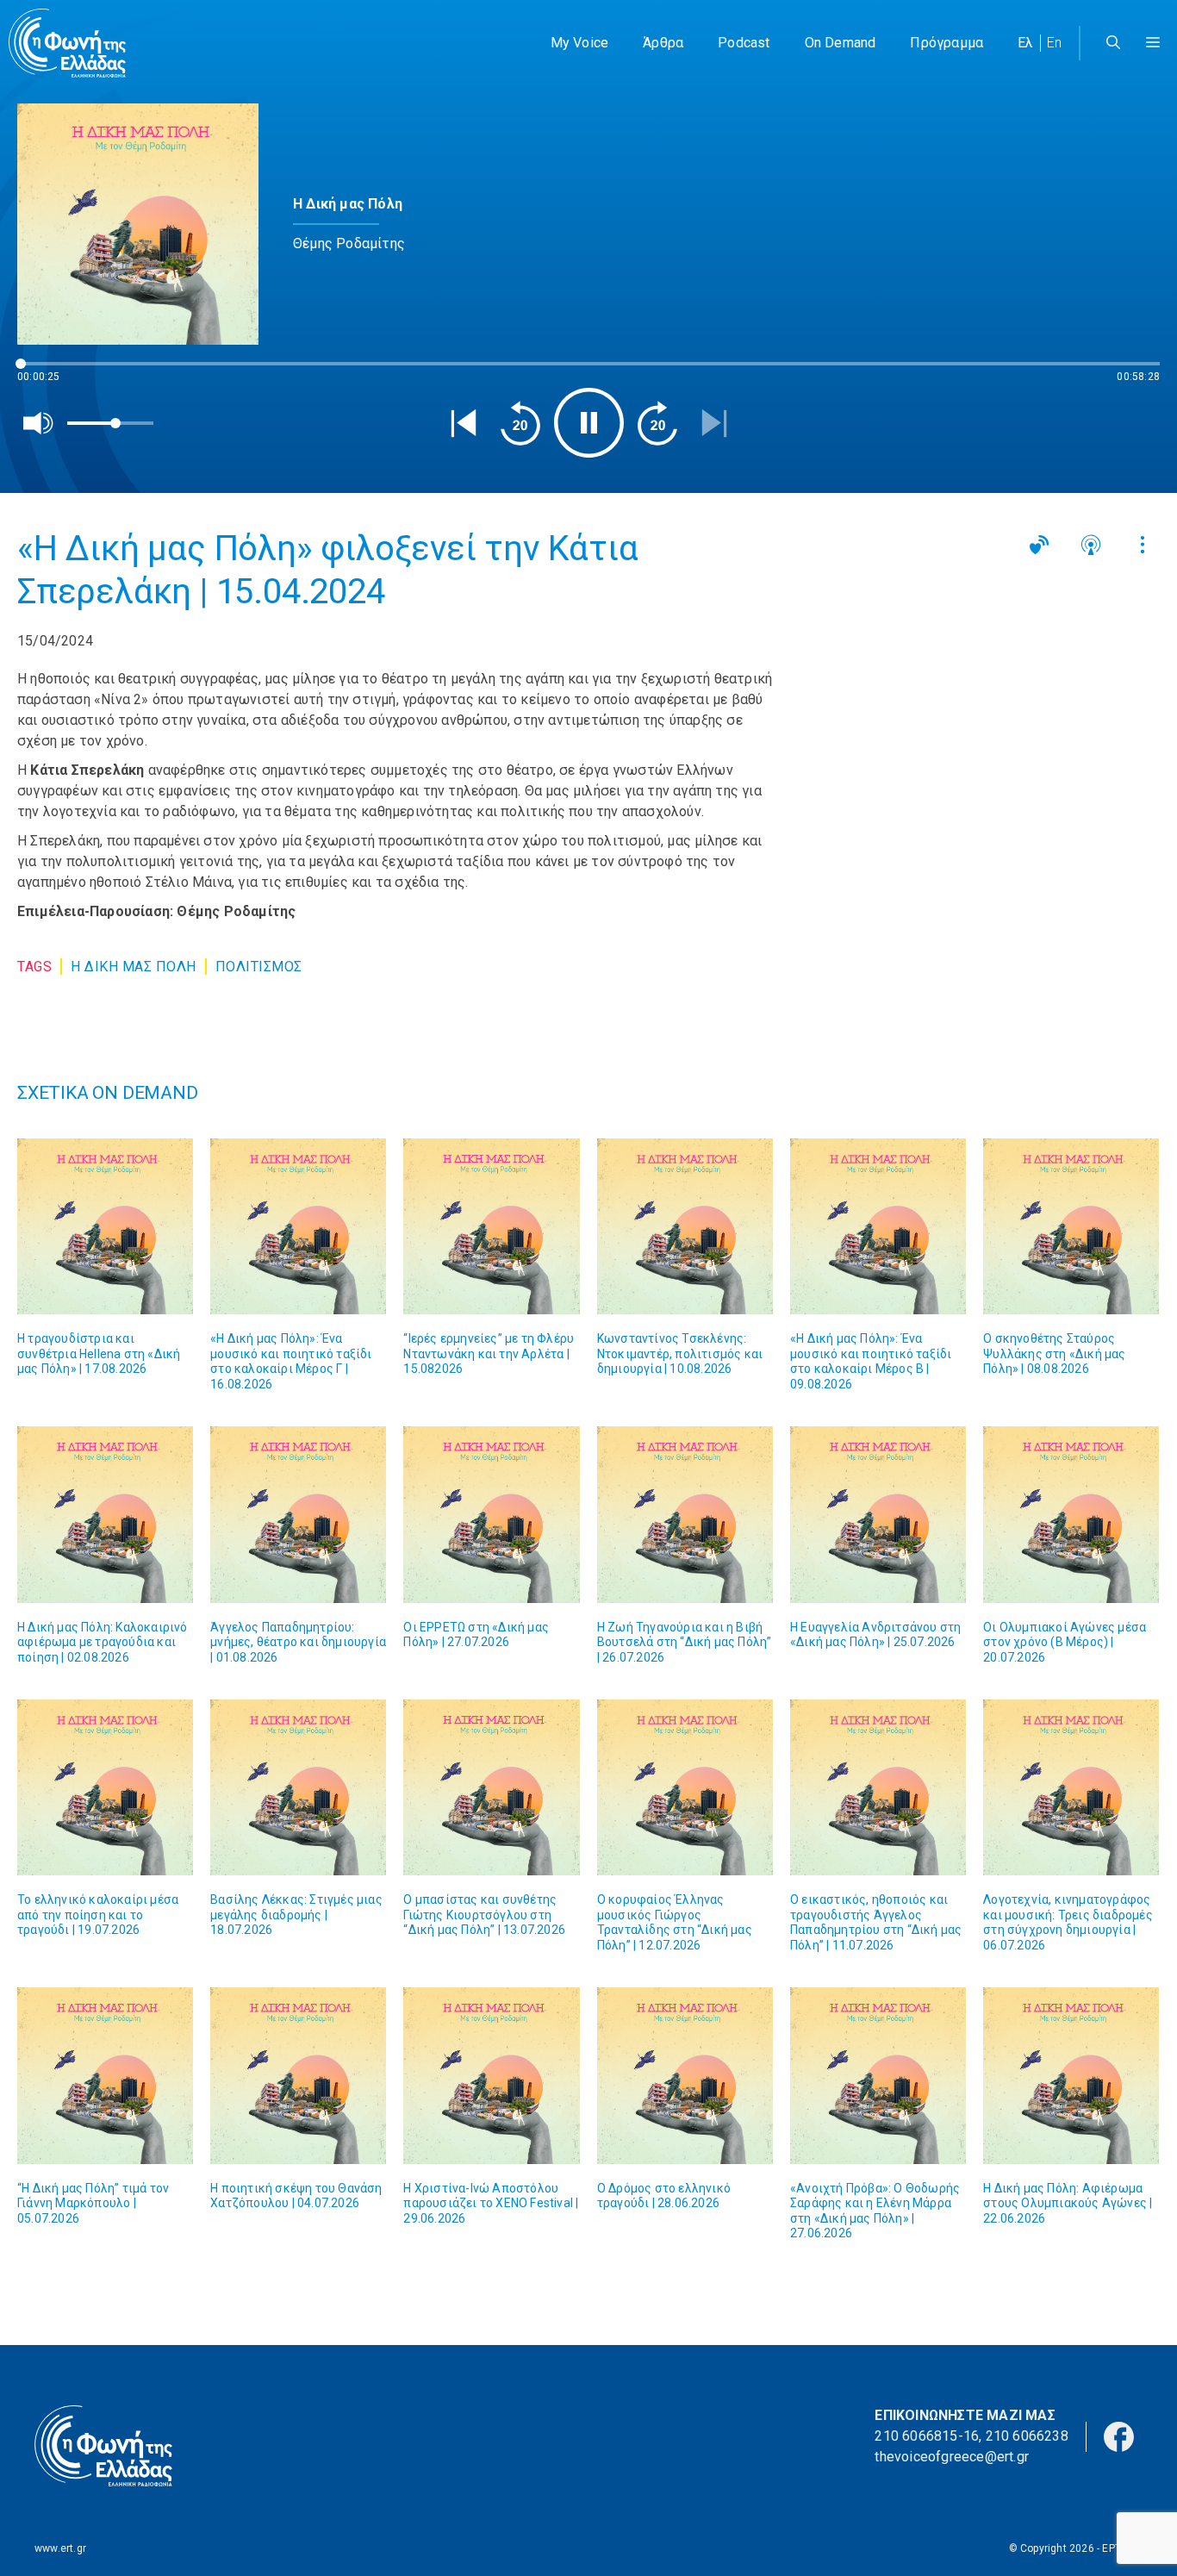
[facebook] (1119, 2435)
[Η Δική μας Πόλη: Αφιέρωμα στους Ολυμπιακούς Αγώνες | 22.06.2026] (1071, 2075)
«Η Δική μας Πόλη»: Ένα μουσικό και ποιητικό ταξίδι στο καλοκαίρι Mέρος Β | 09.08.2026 (871, 1361)
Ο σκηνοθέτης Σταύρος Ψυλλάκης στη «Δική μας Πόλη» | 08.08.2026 (1054, 1353)
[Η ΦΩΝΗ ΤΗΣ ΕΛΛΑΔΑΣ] (67, 43)
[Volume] (39, 423)
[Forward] (657, 423)
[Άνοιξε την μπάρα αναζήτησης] (1113, 43)
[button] (1153, 43)
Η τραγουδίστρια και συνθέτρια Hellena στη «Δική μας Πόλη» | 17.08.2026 (99, 1353)
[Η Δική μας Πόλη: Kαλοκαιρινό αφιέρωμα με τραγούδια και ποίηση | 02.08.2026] (105, 1514)
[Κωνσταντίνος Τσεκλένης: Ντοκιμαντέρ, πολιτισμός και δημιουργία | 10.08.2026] (685, 1226)
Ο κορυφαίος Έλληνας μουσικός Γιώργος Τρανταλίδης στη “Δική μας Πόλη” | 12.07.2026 (675, 1922)
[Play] (589, 423)
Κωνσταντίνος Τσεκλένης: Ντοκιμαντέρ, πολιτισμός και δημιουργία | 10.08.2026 (680, 1353)
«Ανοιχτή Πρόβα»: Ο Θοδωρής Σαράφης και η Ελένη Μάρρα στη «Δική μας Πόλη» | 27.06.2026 (875, 2211)
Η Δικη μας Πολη (134, 967)
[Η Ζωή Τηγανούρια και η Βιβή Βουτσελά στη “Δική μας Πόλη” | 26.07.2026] (685, 1514)
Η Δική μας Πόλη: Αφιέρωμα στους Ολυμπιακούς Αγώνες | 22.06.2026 (1068, 2203)
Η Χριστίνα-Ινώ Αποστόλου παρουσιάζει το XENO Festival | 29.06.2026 (491, 2203)
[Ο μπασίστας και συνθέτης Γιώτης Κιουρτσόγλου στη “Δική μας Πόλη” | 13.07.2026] (491, 1787)
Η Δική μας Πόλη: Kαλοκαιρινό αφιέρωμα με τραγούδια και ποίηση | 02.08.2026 (103, 1642)
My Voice (580, 43)
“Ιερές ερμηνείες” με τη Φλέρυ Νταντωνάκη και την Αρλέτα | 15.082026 (489, 1353)
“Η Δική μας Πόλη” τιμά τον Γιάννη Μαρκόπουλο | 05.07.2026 (93, 2203)
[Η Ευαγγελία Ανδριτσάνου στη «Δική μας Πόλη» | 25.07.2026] (878, 1514)
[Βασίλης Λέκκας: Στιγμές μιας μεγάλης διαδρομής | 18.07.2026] (298, 1787)
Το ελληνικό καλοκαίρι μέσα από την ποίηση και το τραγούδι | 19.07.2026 (98, 1915)
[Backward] (520, 423)
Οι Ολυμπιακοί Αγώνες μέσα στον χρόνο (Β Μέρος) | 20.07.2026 (1065, 1642)
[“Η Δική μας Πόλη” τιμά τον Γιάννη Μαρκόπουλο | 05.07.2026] (105, 2075)
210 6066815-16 (927, 2436)
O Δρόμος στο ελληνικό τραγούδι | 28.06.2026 (664, 2196)
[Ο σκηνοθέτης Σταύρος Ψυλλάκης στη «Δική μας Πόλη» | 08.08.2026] (1071, 1226)
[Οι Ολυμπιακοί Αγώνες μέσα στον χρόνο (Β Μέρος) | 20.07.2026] (1071, 1514)
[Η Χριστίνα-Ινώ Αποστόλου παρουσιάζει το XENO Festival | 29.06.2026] (491, 2075)
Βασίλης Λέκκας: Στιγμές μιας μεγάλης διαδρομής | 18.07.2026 (296, 1915)
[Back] (464, 423)
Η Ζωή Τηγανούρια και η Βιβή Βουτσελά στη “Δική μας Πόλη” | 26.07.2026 (685, 1642)
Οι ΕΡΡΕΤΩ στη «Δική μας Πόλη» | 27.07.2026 (476, 1635)
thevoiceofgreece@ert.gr (952, 2457)
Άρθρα (663, 43)
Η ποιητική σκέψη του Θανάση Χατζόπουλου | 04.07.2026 (296, 2196)
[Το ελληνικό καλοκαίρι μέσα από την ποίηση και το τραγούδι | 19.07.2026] (105, 1787)
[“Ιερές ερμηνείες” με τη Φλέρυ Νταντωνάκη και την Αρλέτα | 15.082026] (491, 1226)
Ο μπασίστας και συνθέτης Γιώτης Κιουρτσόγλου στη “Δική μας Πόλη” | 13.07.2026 (484, 1915)
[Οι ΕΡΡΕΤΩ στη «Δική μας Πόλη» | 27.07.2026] (491, 1514)
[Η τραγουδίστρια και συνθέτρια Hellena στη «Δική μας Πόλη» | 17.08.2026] (105, 1226)
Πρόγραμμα (947, 43)
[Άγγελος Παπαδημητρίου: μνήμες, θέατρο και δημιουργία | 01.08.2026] (298, 1514)
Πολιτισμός (259, 967)
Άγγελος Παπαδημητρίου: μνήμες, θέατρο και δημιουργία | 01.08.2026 (298, 1642)
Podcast (744, 43)
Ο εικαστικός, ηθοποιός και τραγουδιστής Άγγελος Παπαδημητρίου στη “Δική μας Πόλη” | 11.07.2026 (876, 1922)
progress (46, 372)
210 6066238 (1027, 2436)
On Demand (841, 43)
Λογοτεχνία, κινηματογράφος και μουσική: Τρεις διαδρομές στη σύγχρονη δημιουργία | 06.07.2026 (1068, 1922)
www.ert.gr (60, 2548)
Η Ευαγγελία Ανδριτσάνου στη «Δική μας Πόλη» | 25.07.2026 (875, 1635)
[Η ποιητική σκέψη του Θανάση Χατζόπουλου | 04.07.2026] (298, 2075)
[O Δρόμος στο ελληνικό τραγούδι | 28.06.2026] (685, 2075)
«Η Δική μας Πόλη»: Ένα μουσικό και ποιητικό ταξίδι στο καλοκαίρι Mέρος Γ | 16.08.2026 (291, 1361)
